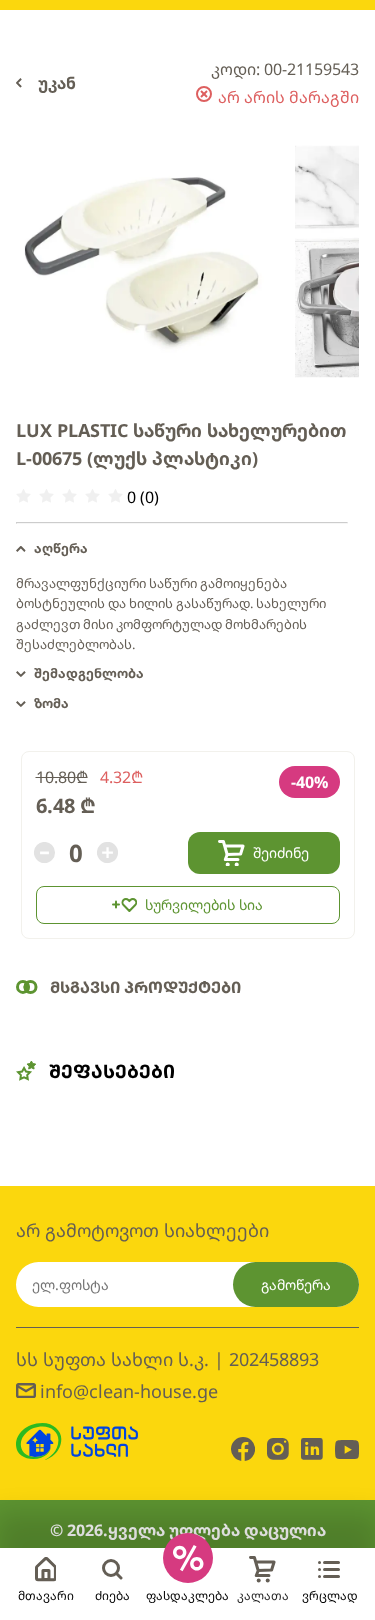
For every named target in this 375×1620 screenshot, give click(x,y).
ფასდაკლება (187, 1595)
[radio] (23, 496)
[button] (182, 549)
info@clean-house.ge (129, 1391)
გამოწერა (296, 1284)
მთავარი (46, 1595)
